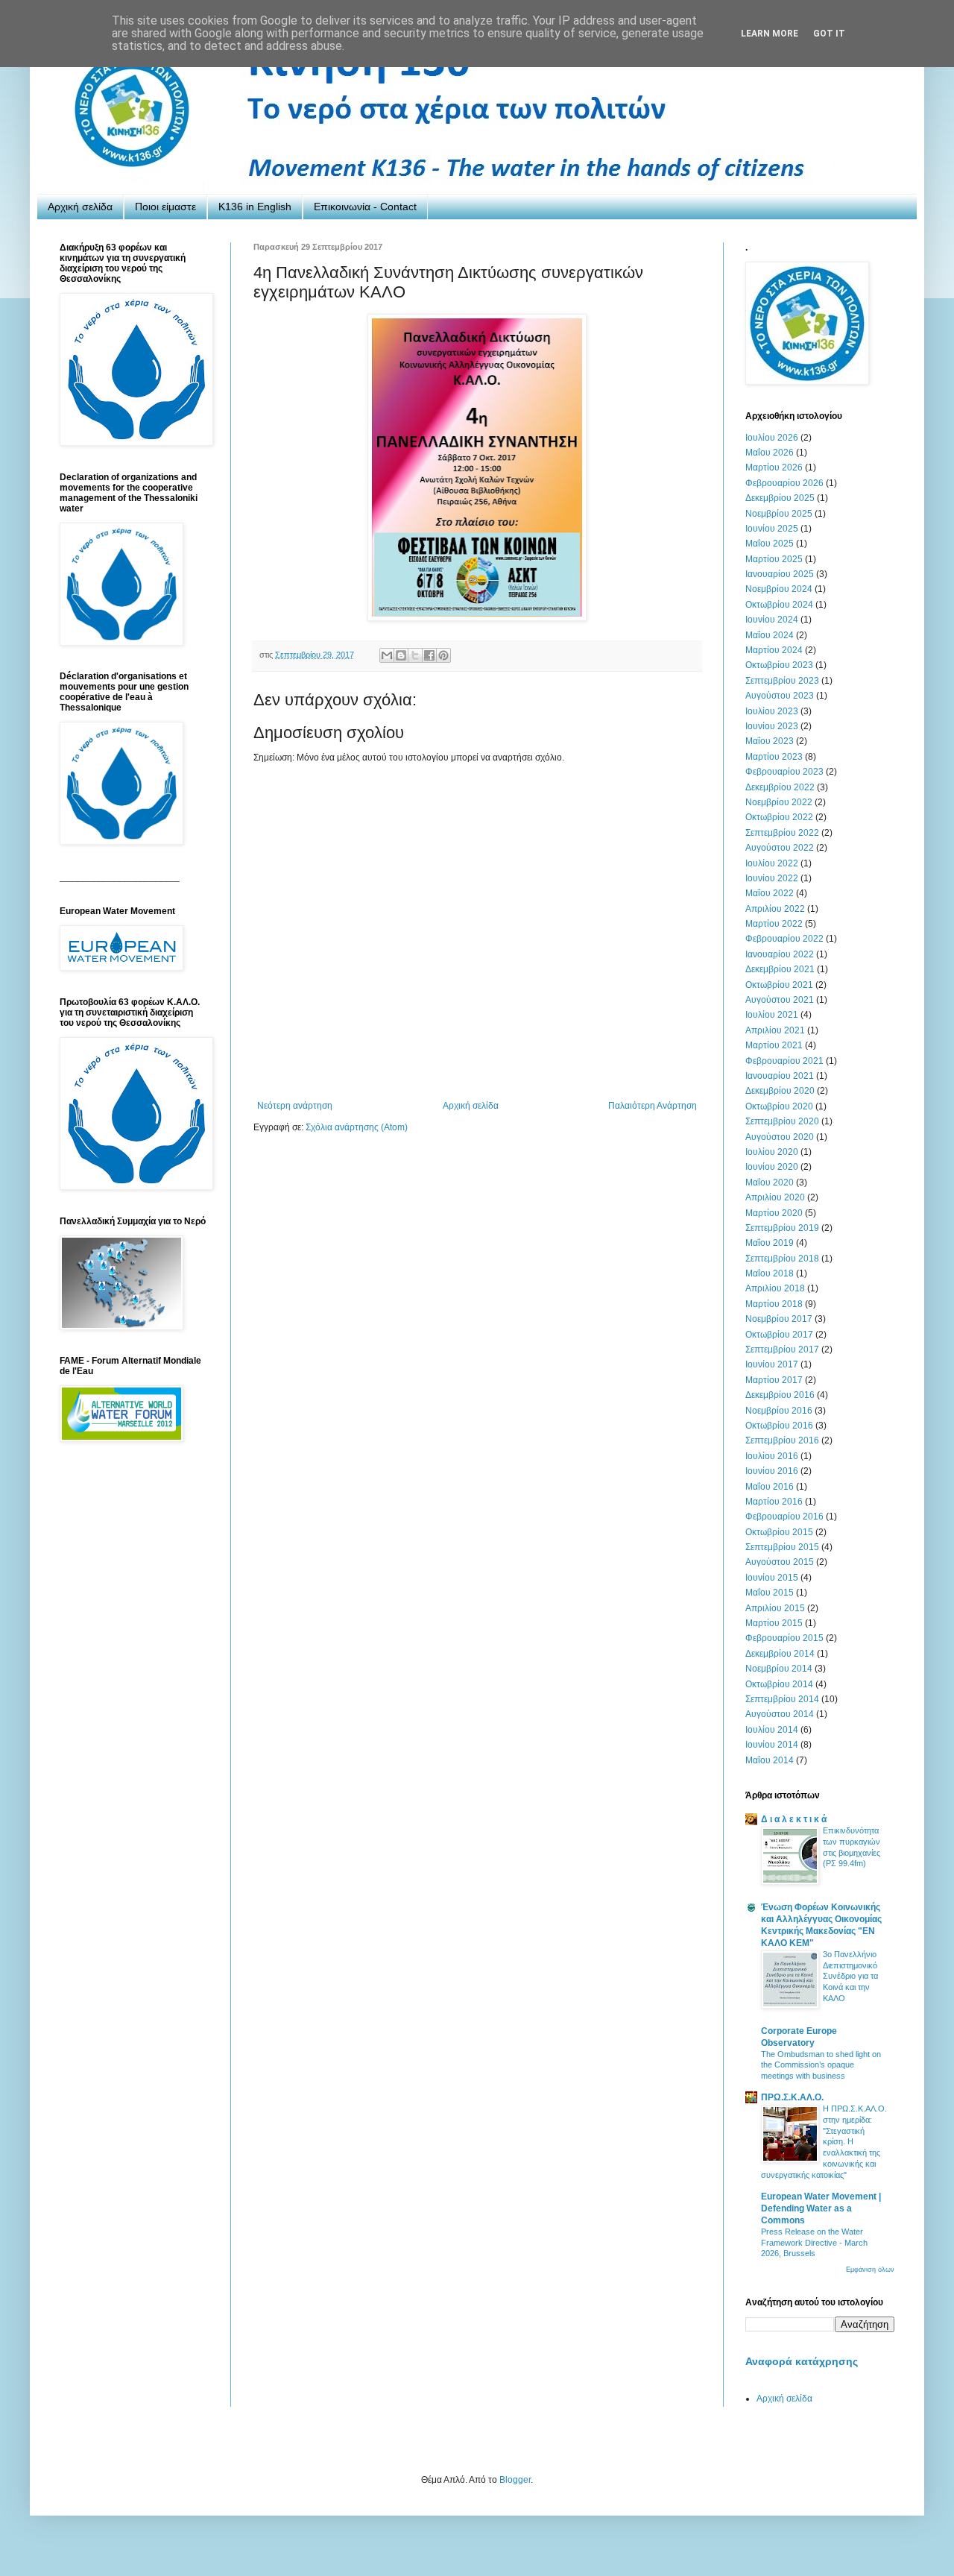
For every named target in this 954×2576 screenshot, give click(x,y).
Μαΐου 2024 (770, 635)
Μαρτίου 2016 (774, 1502)
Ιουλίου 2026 (772, 438)
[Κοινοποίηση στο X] (415, 655)
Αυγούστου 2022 (780, 848)
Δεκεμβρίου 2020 (780, 1091)
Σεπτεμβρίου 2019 (782, 1228)
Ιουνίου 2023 (772, 726)
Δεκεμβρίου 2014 (780, 1654)
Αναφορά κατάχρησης (802, 2361)
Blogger (515, 2480)
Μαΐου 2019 (770, 1243)
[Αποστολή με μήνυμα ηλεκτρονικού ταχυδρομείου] (387, 655)
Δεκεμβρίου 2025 (780, 498)
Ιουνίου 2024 (772, 620)
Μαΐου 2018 (770, 1273)
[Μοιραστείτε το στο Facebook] (429, 655)
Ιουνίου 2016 (772, 1471)
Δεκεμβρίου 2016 (780, 1395)
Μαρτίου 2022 (774, 924)
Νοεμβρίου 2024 (779, 589)
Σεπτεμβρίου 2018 (782, 1259)
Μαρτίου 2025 (774, 559)
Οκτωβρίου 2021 (779, 985)
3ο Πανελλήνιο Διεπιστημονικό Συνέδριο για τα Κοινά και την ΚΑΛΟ (850, 1976)
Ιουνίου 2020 (772, 1167)
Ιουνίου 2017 (772, 1364)
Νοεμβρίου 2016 (779, 1411)
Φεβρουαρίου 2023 (784, 772)
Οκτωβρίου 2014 (779, 1684)
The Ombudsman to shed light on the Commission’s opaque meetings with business (821, 2065)
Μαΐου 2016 (770, 1487)
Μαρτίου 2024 (774, 650)
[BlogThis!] (401, 655)
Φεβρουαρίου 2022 (784, 939)
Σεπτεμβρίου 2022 (782, 833)
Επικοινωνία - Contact (365, 207)
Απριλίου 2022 (775, 909)
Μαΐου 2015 (770, 1593)
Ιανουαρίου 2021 (780, 1076)
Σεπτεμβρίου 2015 (782, 1547)
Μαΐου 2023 (770, 741)
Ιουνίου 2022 (772, 878)
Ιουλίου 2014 (772, 1730)
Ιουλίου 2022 (772, 863)
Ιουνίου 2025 (772, 529)
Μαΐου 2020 (770, 1182)
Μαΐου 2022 (770, 893)
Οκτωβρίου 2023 (779, 665)
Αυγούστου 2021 (780, 1000)
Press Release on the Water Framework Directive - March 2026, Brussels (814, 2243)
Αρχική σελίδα (80, 207)
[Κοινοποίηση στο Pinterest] (443, 655)
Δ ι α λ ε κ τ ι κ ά (794, 1819)
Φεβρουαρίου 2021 (784, 1061)
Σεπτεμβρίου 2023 (782, 681)
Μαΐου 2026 (770, 453)
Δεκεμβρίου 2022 (780, 787)
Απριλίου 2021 (775, 1030)
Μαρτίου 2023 (774, 757)
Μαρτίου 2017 (774, 1380)
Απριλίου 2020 (775, 1197)
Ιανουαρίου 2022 (780, 954)
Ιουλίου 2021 (772, 1015)
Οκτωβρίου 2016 (779, 1426)
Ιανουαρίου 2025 (780, 574)
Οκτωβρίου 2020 (779, 1106)
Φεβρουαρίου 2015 (784, 1638)
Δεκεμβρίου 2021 (780, 969)
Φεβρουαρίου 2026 (784, 483)
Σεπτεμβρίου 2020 (782, 1121)
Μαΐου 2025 (770, 544)
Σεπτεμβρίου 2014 (782, 1699)
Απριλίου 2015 (775, 1608)
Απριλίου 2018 (775, 1288)
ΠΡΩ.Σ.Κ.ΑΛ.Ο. (792, 2097)
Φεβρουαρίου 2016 (784, 1517)
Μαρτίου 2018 (774, 1304)
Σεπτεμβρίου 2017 (782, 1350)
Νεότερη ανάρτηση (295, 1106)
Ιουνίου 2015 (772, 1578)
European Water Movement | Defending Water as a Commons (821, 2208)
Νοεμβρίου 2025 (779, 514)
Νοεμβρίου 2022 (779, 802)
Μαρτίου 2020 (774, 1213)
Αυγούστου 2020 (780, 1137)
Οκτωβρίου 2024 (779, 605)
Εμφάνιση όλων (870, 2270)
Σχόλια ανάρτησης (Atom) (357, 1127)
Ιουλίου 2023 (772, 711)
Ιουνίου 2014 (772, 1745)
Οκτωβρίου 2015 (779, 1532)
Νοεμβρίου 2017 (779, 1319)
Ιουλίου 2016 (772, 1456)
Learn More (770, 34)
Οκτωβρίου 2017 (779, 1335)
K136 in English (255, 207)
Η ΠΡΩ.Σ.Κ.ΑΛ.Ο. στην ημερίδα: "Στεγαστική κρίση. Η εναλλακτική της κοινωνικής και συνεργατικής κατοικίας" (824, 2142)
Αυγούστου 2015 (780, 1562)
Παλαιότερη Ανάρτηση (653, 1106)
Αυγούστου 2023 (780, 696)
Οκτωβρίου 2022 (779, 817)
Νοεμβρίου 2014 (779, 1669)
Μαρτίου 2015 (774, 1623)
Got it (829, 34)
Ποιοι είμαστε (165, 207)
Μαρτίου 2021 (774, 1045)
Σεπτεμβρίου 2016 (782, 1440)
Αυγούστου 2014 (780, 1714)
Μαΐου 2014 (770, 1760)
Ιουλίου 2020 (772, 1152)
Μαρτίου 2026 (774, 467)
